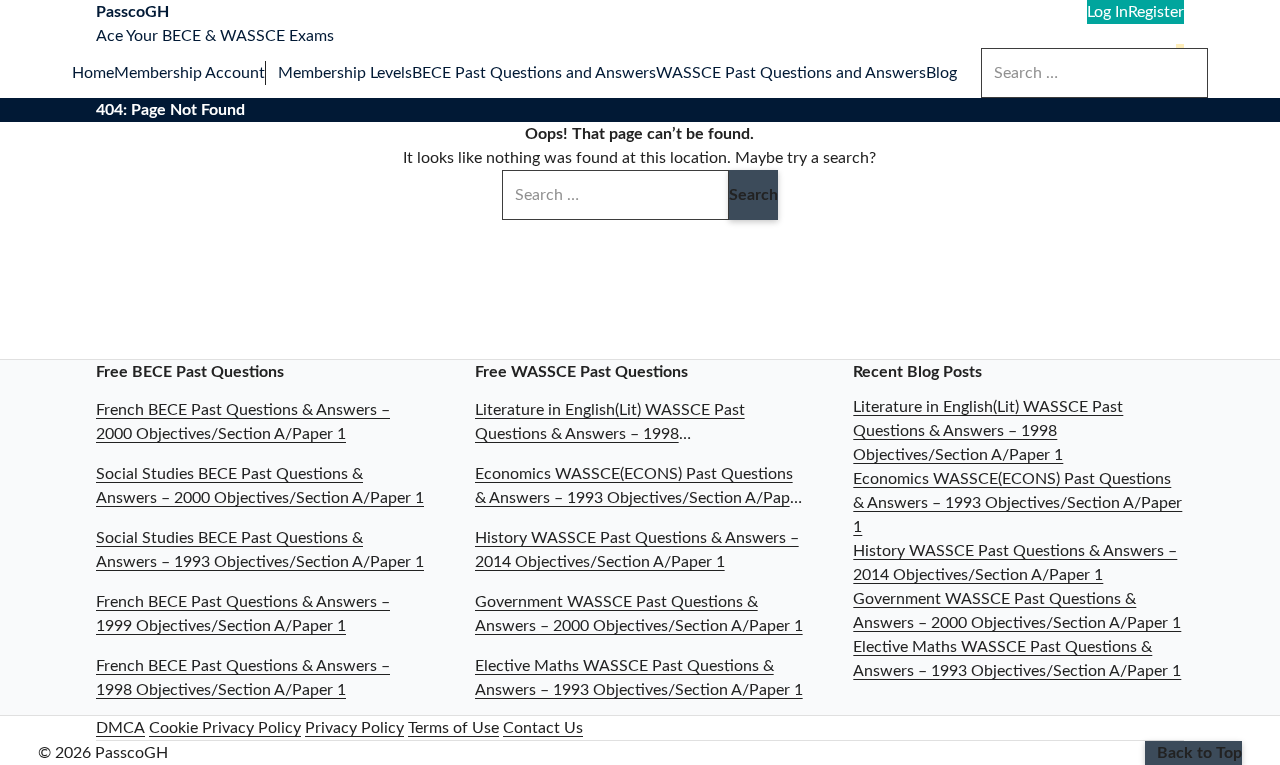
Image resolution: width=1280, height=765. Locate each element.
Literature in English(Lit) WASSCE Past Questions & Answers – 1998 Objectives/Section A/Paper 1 (988, 431)
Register (1156, 12)
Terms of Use (453, 728)
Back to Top (1199, 753)
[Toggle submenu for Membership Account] (271, 73)
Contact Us (543, 728)
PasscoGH (132, 12)
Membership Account (189, 73)
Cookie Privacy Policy (225, 728)
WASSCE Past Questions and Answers (791, 73)
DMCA (120, 728)
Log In (1107, 12)
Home (93, 73)
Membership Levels (345, 73)
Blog (941, 73)
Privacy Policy (354, 728)
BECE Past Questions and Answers (534, 73)
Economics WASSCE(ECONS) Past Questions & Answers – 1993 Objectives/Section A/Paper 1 (1017, 503)
